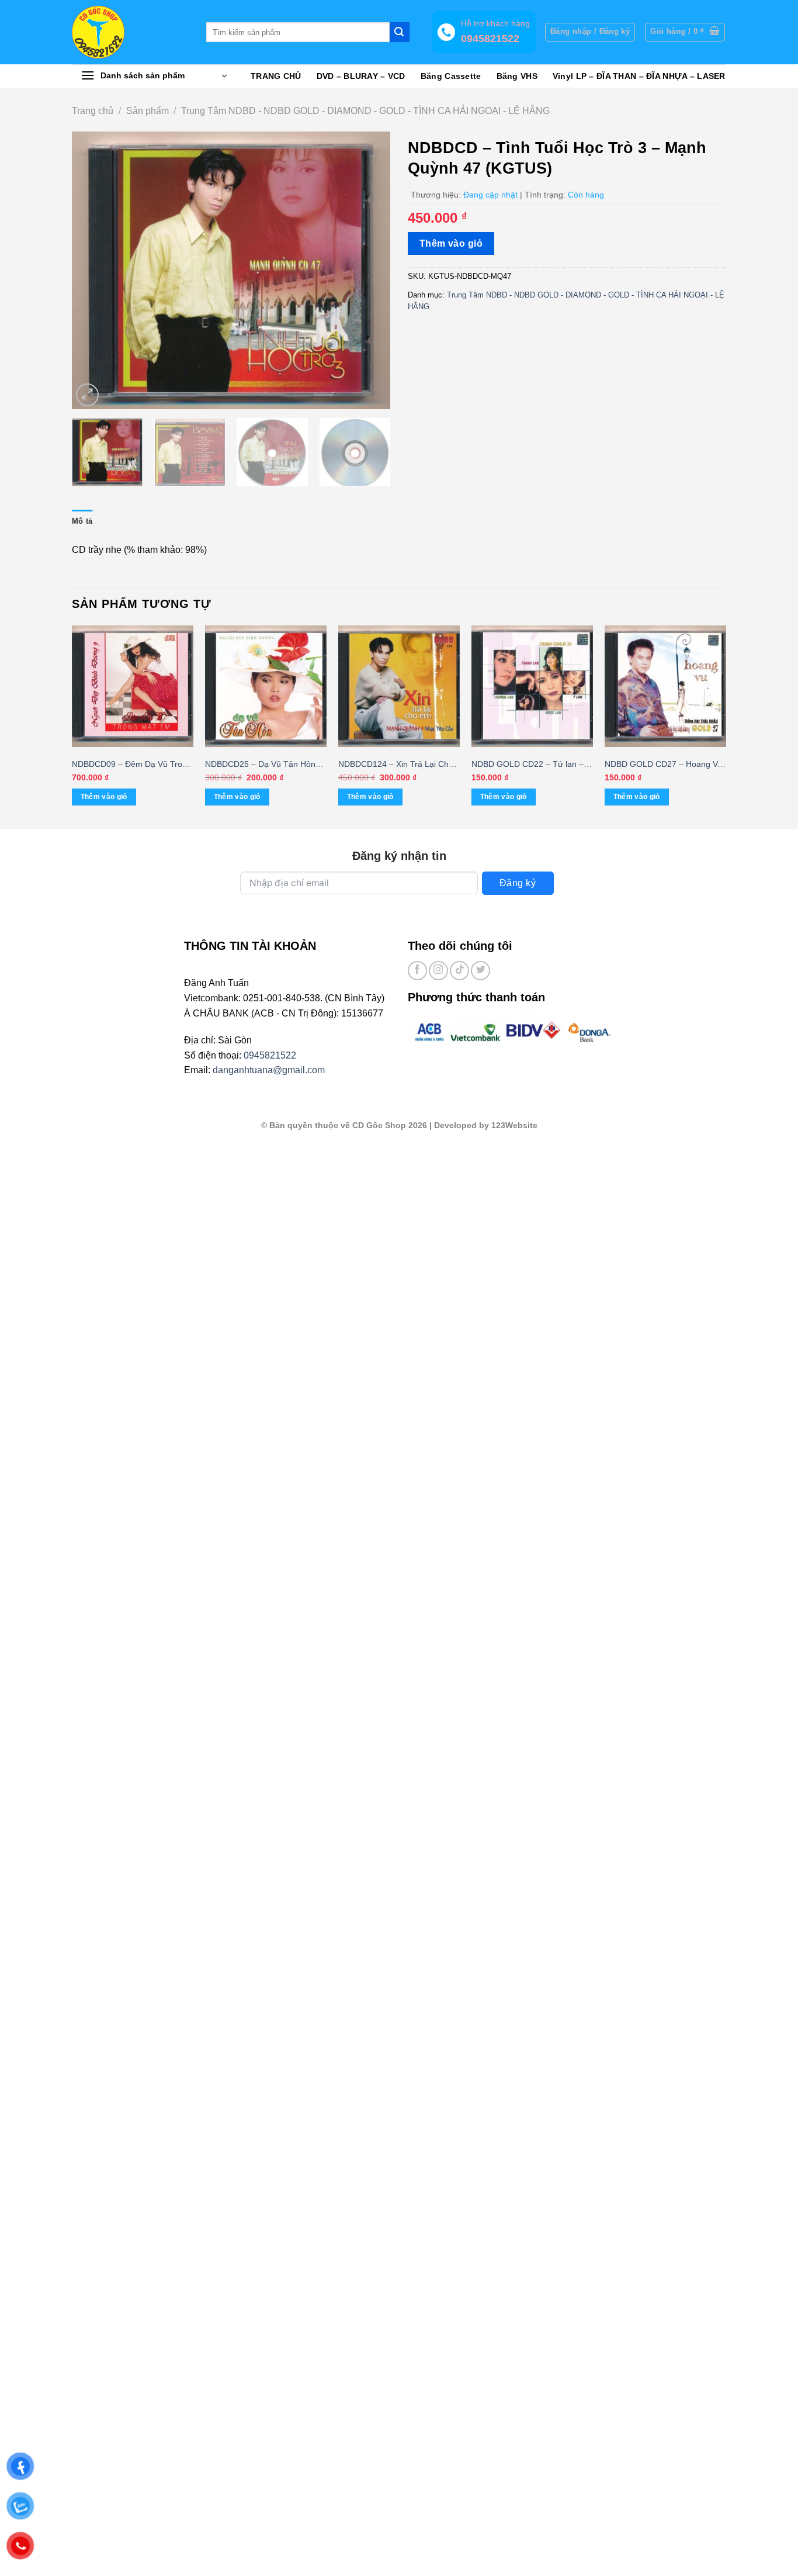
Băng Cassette (451, 76)
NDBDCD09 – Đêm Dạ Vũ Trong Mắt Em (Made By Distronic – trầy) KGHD (132, 765)
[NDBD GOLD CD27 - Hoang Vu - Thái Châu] (665, 686)
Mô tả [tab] (82, 521)
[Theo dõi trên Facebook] (417, 971)
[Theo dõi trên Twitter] (480, 971)
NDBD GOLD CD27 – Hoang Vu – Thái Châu (663, 765)
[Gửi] (400, 32)
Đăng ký (518, 883)
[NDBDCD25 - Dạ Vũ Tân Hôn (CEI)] (266, 686)
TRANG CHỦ (276, 76)
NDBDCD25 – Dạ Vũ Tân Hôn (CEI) (260, 765)
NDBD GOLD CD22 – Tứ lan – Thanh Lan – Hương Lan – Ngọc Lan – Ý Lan (532, 765)
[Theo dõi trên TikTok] (459, 971)
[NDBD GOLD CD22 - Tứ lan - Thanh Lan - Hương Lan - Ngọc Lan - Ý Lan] (532, 686)
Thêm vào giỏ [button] (104, 797)
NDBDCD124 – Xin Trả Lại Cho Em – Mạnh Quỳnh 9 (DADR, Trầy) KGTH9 (396, 765)
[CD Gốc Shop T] (130, 32)
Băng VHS (517, 76)
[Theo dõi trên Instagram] (438, 971)
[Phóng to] (87, 395)
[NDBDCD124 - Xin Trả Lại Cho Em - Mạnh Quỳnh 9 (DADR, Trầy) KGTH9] (399, 686)
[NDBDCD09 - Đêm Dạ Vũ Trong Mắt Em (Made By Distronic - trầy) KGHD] (133, 686)
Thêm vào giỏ (451, 243)
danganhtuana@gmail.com (269, 1070)
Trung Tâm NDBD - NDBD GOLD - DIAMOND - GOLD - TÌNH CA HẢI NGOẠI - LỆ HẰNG (365, 111)
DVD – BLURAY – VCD (361, 76)
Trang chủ (93, 111)
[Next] (369, 270)
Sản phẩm (148, 111)
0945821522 (270, 1055)
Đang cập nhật (490, 195)
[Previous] (93, 270)
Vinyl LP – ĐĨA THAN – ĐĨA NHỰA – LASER (639, 76)
